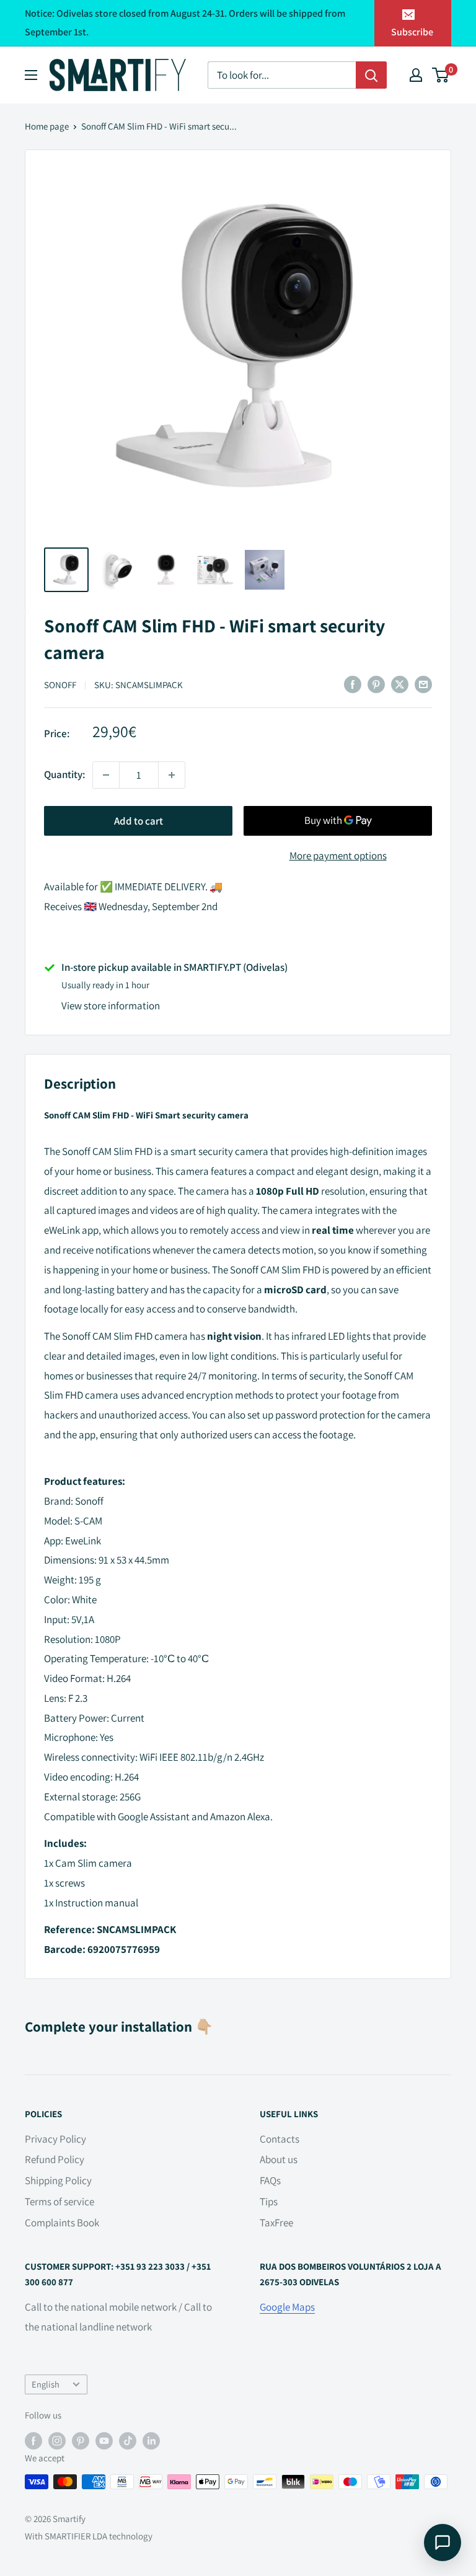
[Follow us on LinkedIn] (151, 2441)
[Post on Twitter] (400, 684)
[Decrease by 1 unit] (106, 775)
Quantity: (64, 774)
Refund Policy (55, 2159)
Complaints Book (62, 2223)
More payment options (338, 856)
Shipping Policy (58, 2180)
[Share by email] (423, 684)
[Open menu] (31, 75)
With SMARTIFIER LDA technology (89, 2536)
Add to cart (139, 821)
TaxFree (276, 2223)
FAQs (270, 2180)
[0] (441, 75)
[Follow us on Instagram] (57, 2441)
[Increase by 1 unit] (172, 775)
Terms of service (59, 2202)
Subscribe (412, 32)
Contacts (280, 2139)
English (46, 2384)
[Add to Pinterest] (376, 684)
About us (279, 2159)
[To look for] (371, 75)
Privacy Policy (55, 2139)
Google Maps (287, 2307)
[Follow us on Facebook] (33, 2441)
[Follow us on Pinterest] (81, 2441)
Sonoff (60, 685)
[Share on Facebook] (353, 684)
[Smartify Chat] (443, 2543)
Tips (269, 2202)
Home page (47, 126)
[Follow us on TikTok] (128, 2441)
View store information (111, 1006)
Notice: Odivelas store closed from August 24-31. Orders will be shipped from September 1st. (185, 23)
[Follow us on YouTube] (104, 2441)
